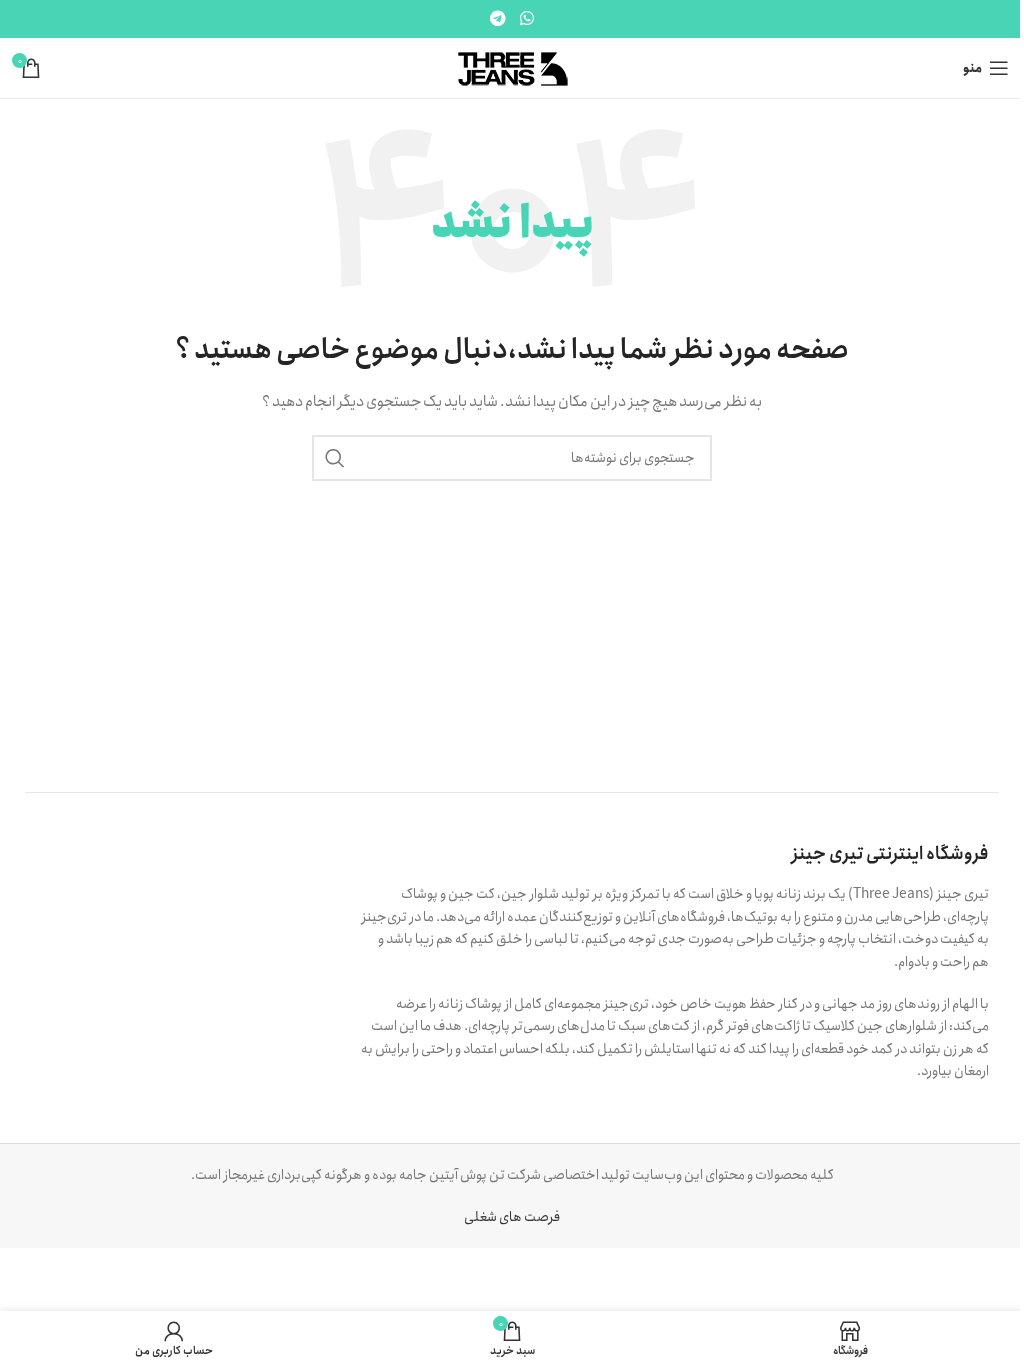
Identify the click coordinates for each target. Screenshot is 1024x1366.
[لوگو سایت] (512, 67)
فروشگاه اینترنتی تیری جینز (890, 854)
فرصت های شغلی (512, 1217)
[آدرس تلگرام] (498, 19)
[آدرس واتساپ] (526, 19)
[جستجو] (335, 458)
